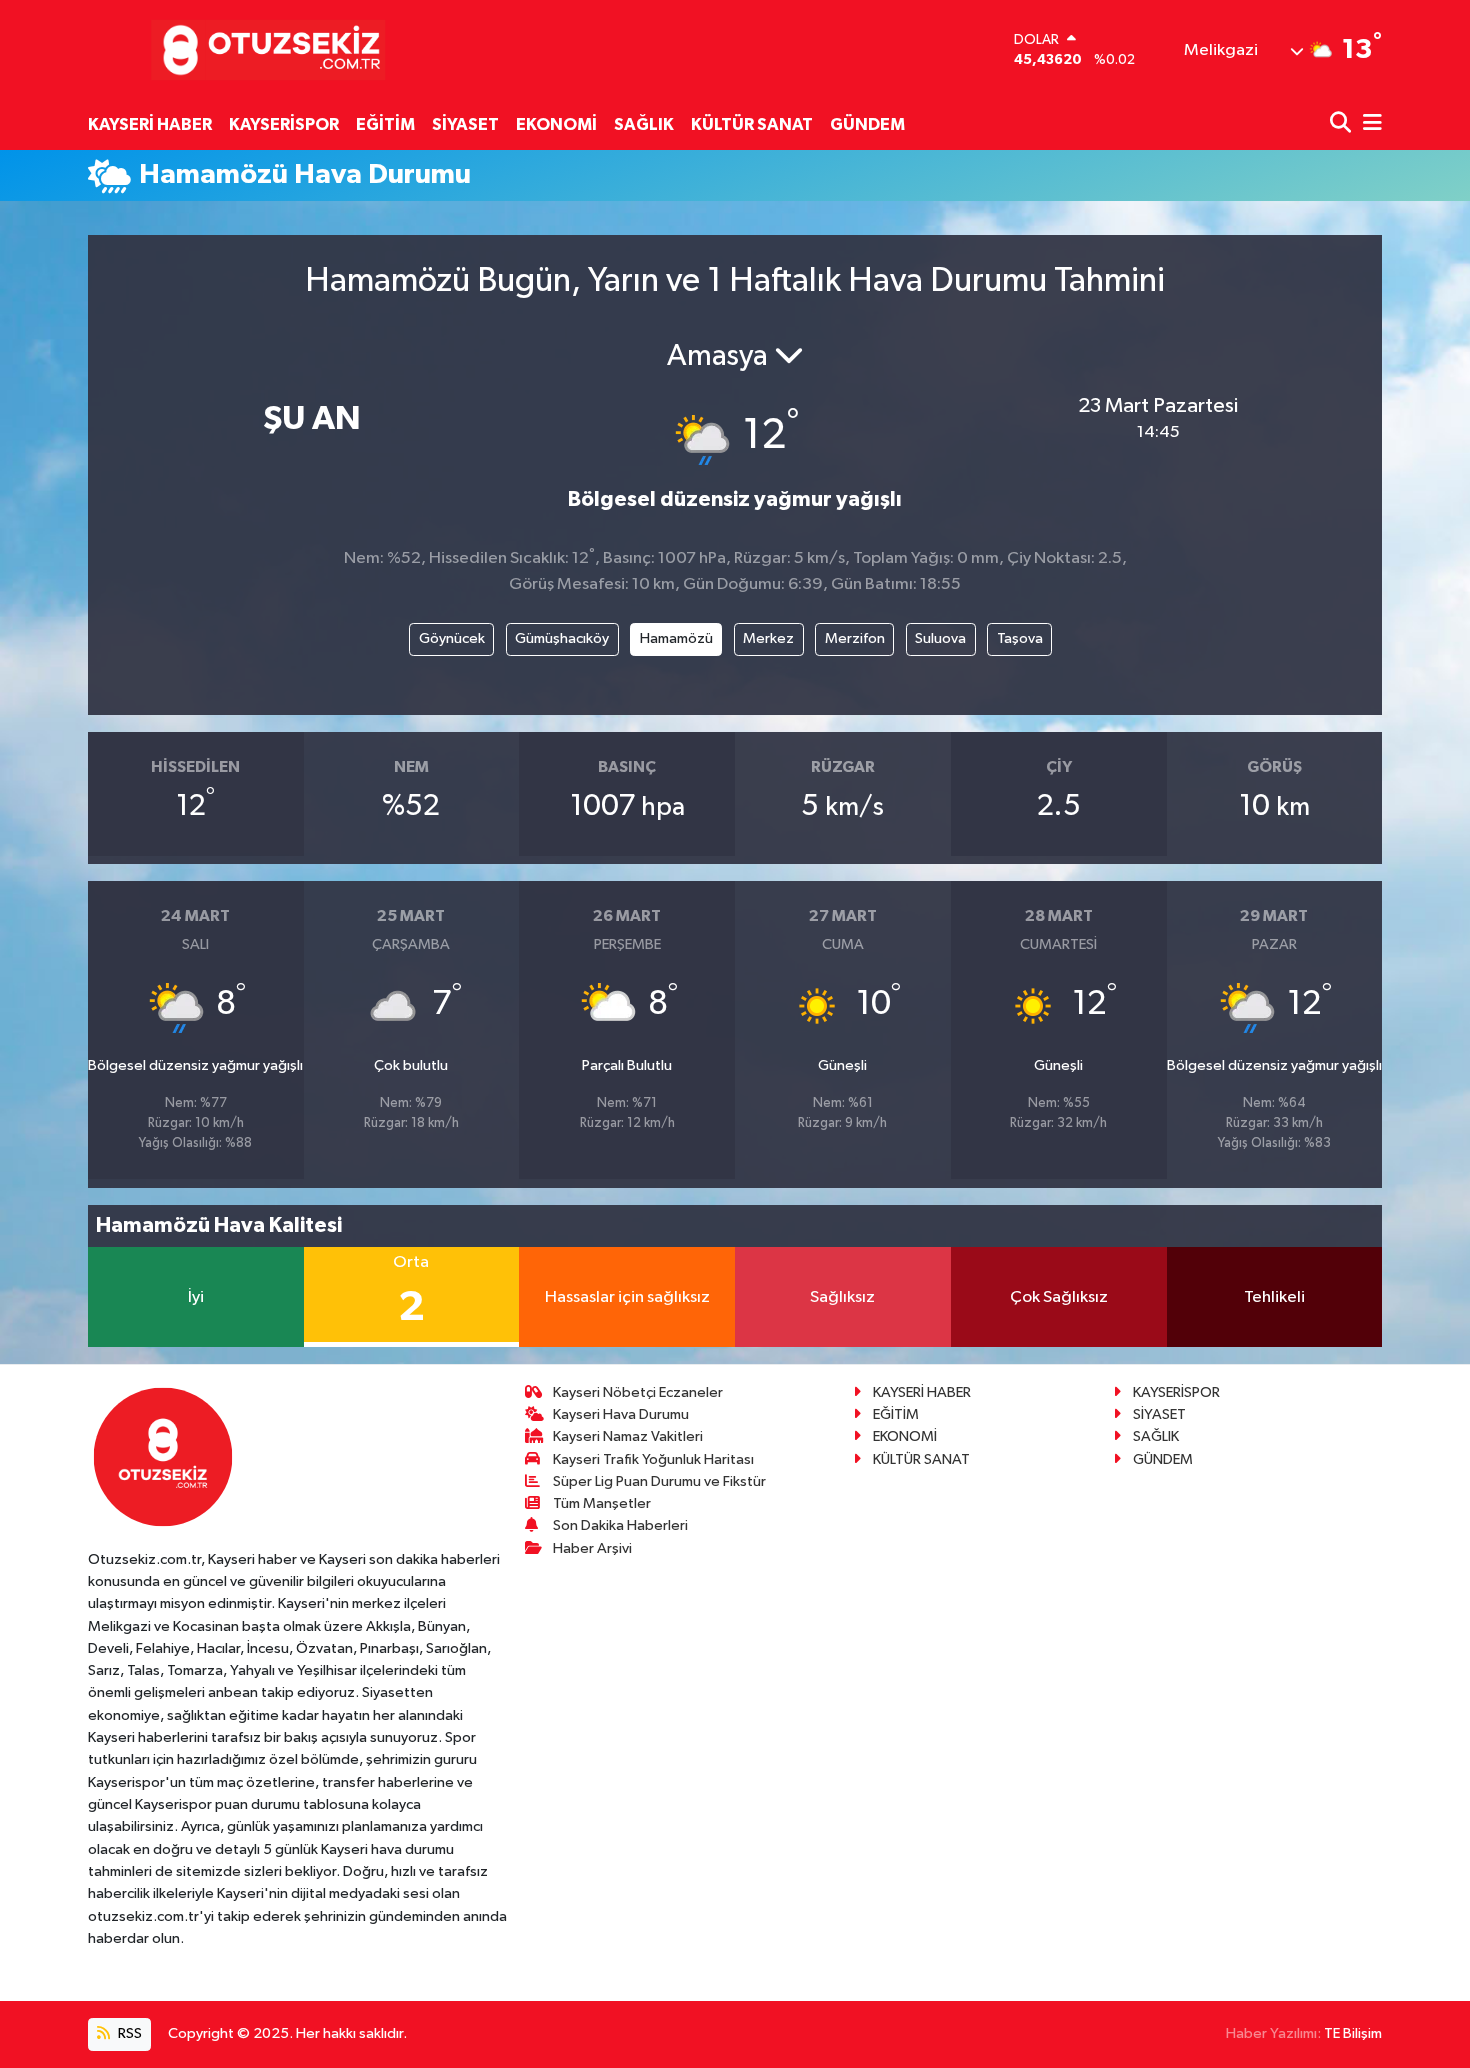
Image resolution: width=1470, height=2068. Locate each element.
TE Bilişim (1353, 2033)
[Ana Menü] (1369, 124)
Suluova (940, 638)
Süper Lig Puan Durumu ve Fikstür (659, 1481)
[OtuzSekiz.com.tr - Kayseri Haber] (263, 49)
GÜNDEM (867, 124)
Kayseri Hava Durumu (621, 1414)
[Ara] (1342, 124)
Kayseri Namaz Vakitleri (628, 1436)
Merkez (768, 638)
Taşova (1020, 638)
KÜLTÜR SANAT (752, 124)
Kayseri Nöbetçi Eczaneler (638, 1392)
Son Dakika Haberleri (620, 1525)
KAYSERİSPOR (284, 124)
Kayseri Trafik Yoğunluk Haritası (653, 1459)
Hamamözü (676, 638)
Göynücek (452, 638)
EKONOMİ (556, 124)
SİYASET (465, 124)
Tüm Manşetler (602, 1503)
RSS (128, 2033)
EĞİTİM (385, 124)
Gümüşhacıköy (562, 638)
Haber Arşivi (592, 1548)
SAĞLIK (644, 124)
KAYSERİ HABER (150, 124)
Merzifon (855, 638)
